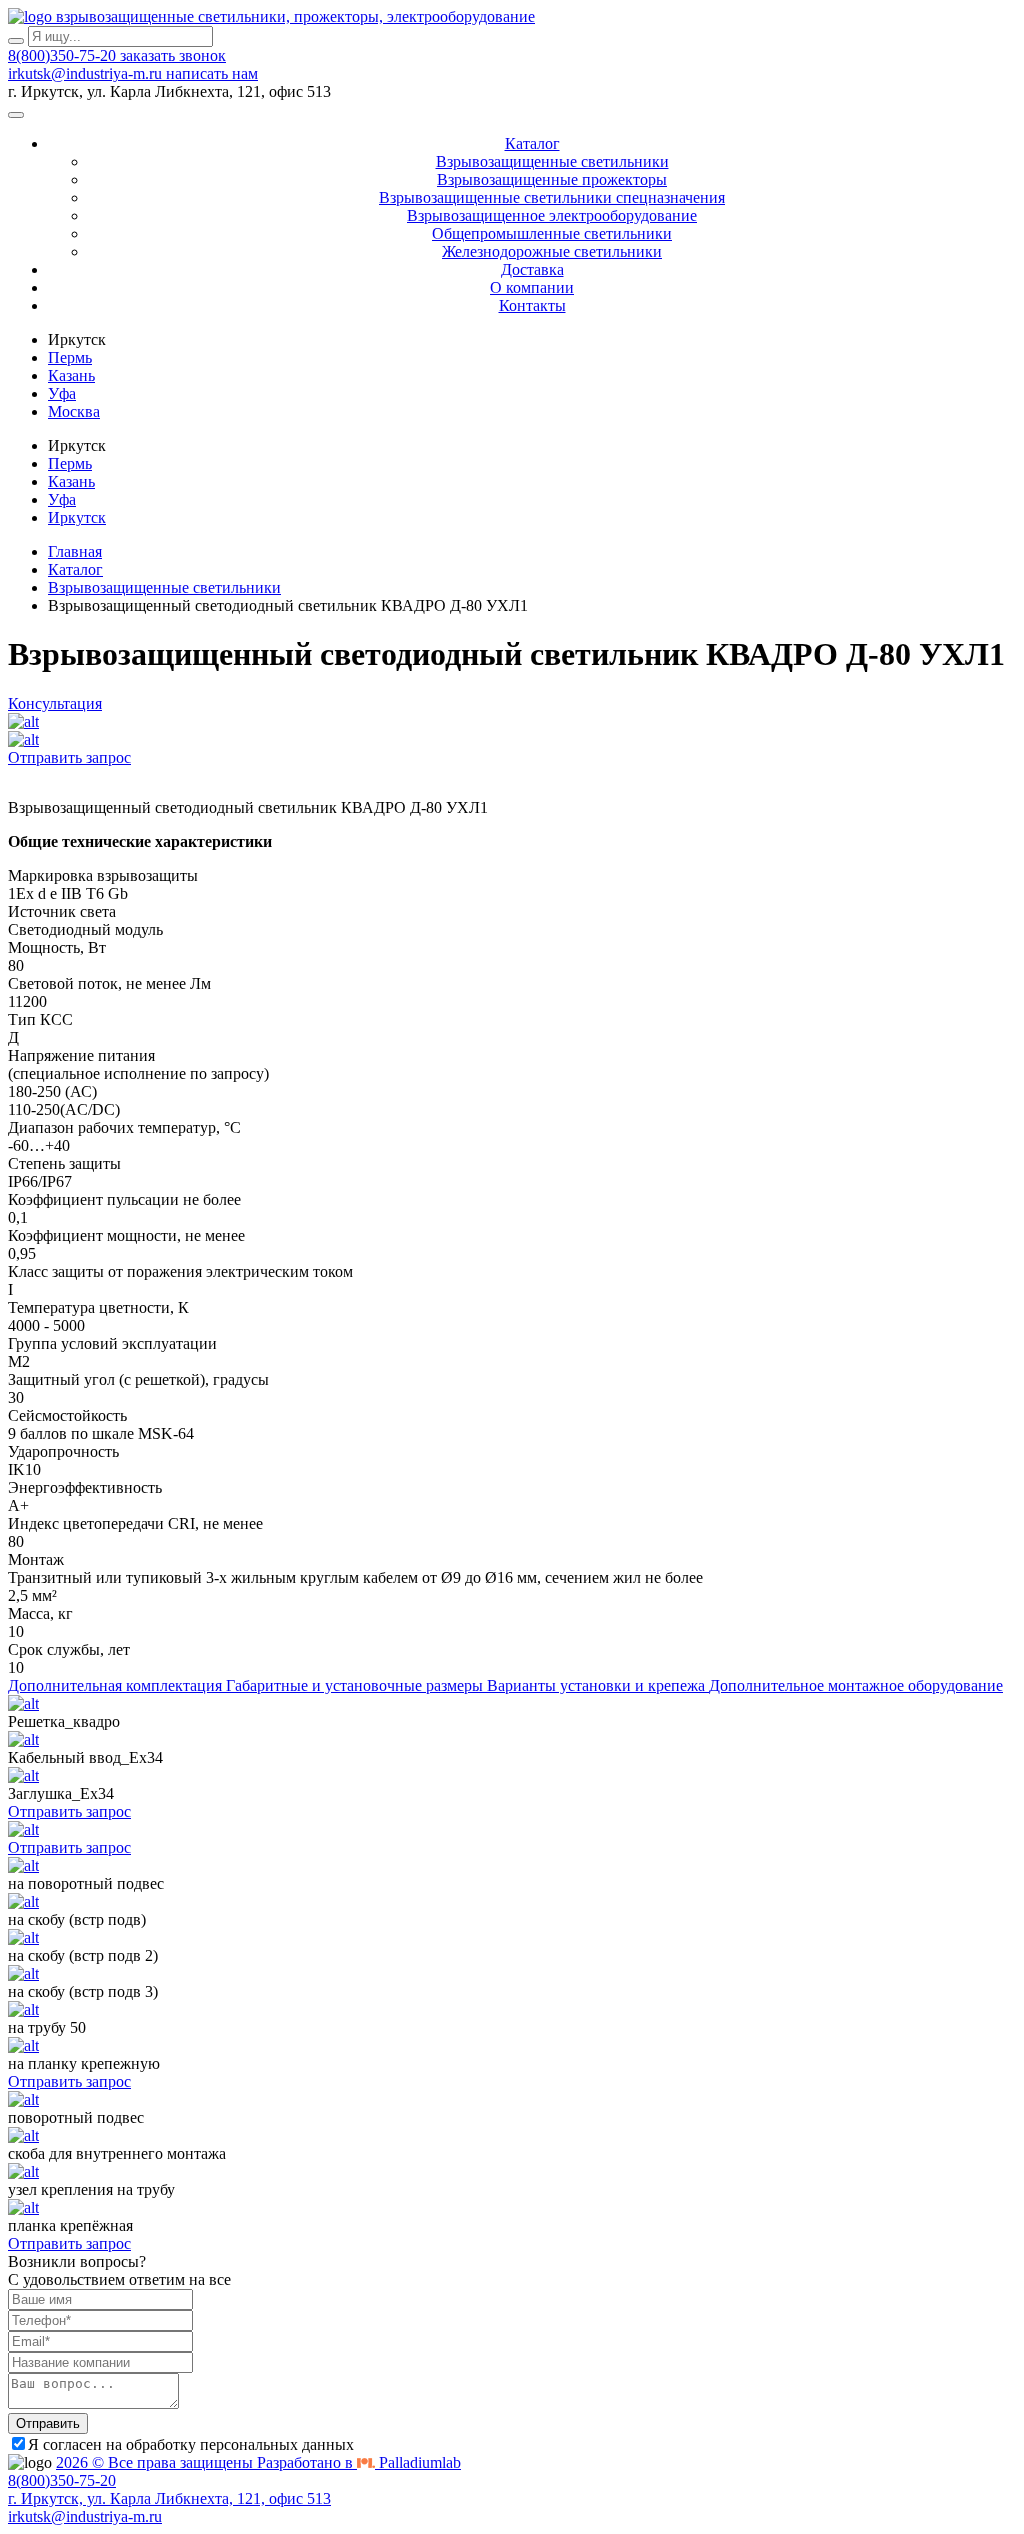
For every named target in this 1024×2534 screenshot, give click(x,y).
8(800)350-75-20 (64, 55)
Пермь (70, 357)
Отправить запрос (69, 757)
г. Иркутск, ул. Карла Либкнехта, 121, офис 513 (169, 2498)
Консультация (55, 703)
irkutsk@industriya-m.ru (87, 73)
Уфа (62, 393)
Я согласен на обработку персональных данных (191, 2444)
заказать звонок (173, 55)
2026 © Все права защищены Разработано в (258, 2462)
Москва (74, 411)
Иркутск (77, 517)
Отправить (48, 2423)
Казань (71, 375)
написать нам (212, 73)
